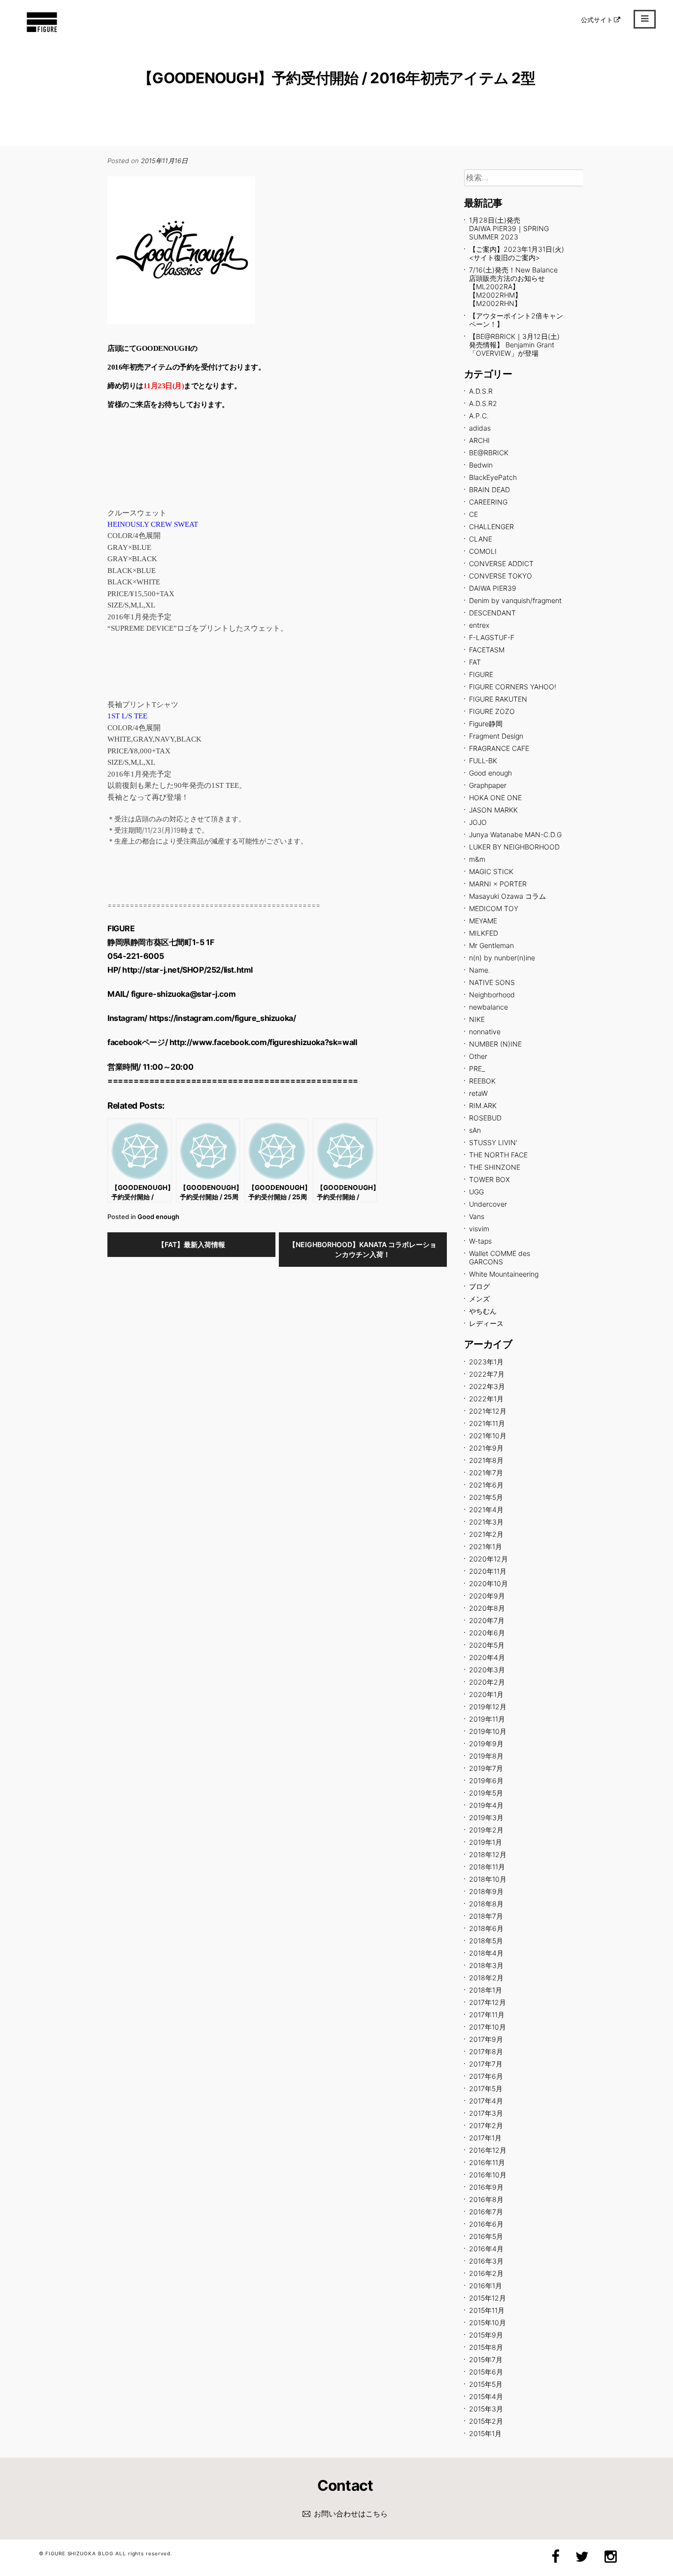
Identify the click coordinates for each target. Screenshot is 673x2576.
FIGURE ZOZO (492, 711)
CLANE (481, 539)
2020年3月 (487, 1670)
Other (478, 1056)
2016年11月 (487, 2162)
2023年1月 (486, 1362)
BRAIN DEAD (489, 490)
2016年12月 (488, 2150)
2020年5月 (487, 1645)
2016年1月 (486, 2286)
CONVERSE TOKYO (501, 576)
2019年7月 (486, 1768)
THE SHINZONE (495, 1167)
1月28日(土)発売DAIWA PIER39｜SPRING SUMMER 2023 (509, 228)
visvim (479, 1229)
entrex (479, 625)
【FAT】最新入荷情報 (191, 1244)
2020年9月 (487, 1596)
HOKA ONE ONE (495, 797)
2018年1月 (486, 1990)
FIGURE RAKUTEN (498, 699)
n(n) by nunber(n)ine (502, 958)
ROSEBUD (485, 1118)
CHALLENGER (491, 526)
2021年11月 (487, 1423)
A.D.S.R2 (483, 403)
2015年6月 (486, 2372)
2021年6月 (486, 1485)
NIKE (477, 1019)
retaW (478, 1093)
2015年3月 (486, 2409)
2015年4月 (486, 2396)
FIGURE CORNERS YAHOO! (513, 687)
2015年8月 (486, 2347)
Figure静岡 (486, 724)
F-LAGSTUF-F (492, 637)
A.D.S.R (481, 391)
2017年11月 (487, 2015)
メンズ (479, 1299)
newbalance (488, 1007)
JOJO (478, 822)
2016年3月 (486, 2261)
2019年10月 (488, 1731)
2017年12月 (488, 2002)
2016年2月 (486, 2273)
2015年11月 (487, 2310)
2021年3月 (486, 1522)
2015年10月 (488, 2322)
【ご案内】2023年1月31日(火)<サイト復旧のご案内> (517, 253)
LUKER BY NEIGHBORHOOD (514, 847)
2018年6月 (486, 1928)
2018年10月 (488, 1879)
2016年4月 (486, 2249)
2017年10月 (488, 2027)
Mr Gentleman (491, 945)
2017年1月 (485, 2138)
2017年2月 (486, 2125)
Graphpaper (488, 785)
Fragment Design (496, 736)
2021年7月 (486, 1473)
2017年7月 (486, 2064)
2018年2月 (486, 1978)
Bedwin (481, 465)
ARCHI (479, 440)
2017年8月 (486, 2051)
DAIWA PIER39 (493, 588)
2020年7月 (487, 1620)
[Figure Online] (42, 32)
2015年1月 (485, 2433)
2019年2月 (486, 1830)
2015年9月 (486, 2335)
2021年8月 (486, 1460)
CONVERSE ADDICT (501, 563)
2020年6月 (487, 1633)
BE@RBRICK (489, 453)
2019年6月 (486, 1780)
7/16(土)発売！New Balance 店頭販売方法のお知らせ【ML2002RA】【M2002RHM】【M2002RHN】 (513, 287)
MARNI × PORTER (498, 884)
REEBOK (482, 1081)
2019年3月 (486, 1817)
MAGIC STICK (491, 871)
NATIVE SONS (492, 982)
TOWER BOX (489, 1179)
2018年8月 (486, 1904)
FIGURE (481, 674)
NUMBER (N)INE (495, 1044)
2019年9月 (486, 1744)
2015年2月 (486, 2421)
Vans (477, 1216)
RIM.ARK (483, 1105)
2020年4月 (487, 1657)
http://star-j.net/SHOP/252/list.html (187, 970)
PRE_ (477, 1068)
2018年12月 (488, 1854)
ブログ (479, 1286)
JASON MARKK (493, 810)
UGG (476, 1192)
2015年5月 (486, 2384)
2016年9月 (486, 2187)
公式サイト (597, 20)
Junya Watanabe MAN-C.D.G (515, 834)
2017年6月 (486, 2076)
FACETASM (487, 650)
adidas (480, 428)
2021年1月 (486, 1546)
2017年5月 (486, 2088)
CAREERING (488, 502)
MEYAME (483, 921)
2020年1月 (486, 1694)
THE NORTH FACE (498, 1155)
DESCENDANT (492, 613)
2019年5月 (486, 1793)
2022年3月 (487, 1386)
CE (473, 514)
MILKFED (484, 933)
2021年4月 (486, 1509)
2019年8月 (486, 1756)
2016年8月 (486, 2199)
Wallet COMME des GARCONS (500, 1257)
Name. (480, 970)
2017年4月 (486, 2101)
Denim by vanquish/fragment (515, 600)
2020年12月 (488, 1559)
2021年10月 (488, 1436)
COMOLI (483, 551)
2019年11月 (487, 1719)
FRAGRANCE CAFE (499, 748)
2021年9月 (486, 1448)
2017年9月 (486, 2039)
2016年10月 (488, 2175)
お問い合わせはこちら (351, 2514)
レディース (486, 1323)
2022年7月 (487, 1374)
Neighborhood (492, 995)
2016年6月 (486, 2224)
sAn (475, 1130)
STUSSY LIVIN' (493, 1142)
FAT (475, 662)
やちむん (483, 1311)
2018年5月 (486, 1941)
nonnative (485, 1032)
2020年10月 (488, 1583)
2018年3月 (486, 1965)
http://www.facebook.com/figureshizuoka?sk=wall (263, 1042)
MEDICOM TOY (494, 908)
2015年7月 (486, 2359)
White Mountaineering (504, 1274)
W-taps (480, 1241)
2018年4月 (486, 1953)
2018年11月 (487, 1867)
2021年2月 (486, 1534)
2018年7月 (486, 1916)
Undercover (488, 1204)
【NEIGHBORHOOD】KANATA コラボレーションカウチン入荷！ (363, 1249)
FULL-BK (483, 761)
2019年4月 (486, 1805)
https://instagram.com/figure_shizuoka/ (223, 1018)
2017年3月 (486, 2113)
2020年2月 (487, 1682)
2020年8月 (487, 1608)
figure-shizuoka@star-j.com (184, 994)
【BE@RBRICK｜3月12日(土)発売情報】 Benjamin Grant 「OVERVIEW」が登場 (514, 345)
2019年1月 (486, 1842)
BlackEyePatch (493, 477)
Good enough (158, 1217)
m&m (477, 859)
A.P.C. (479, 416)
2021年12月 (488, 1411)
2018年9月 (486, 1891)
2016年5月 (486, 2236)
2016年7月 (486, 2212)
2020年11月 (488, 1571)
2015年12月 (488, 2298)
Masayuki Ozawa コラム (507, 896)
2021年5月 (486, 1497)
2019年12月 (488, 1707)
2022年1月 (486, 1399)
